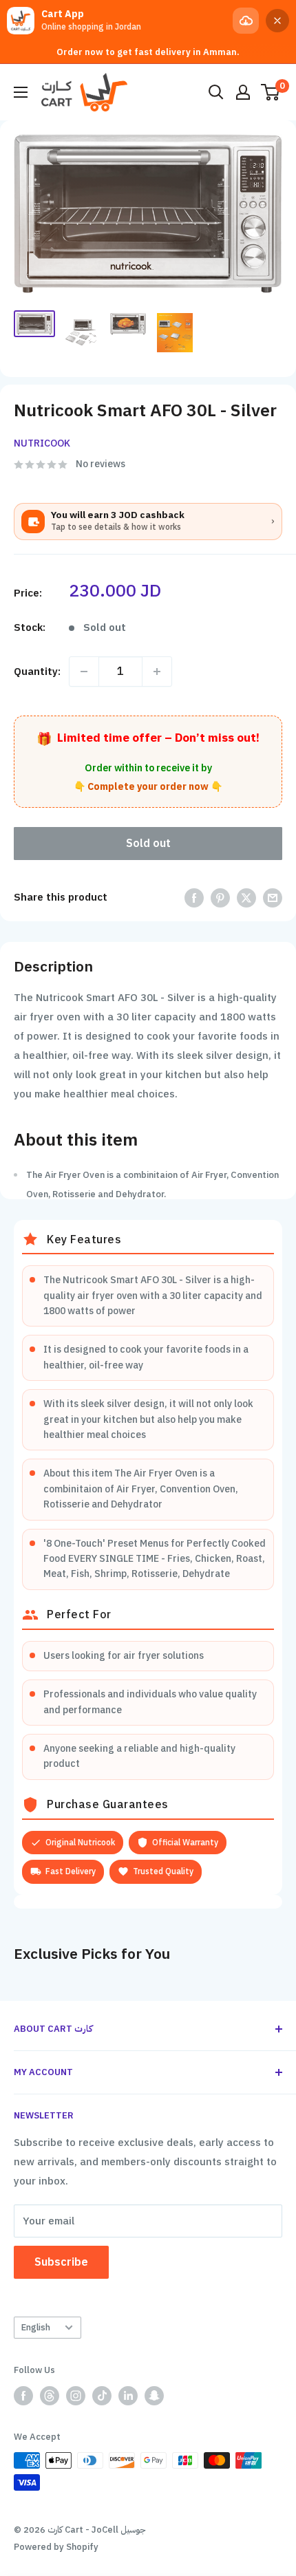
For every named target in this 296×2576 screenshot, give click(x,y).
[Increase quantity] (157, 672)
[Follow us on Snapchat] (154, 2396)
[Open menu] (21, 92)
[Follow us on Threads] (50, 2396)
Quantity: (37, 672)
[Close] (277, 21)
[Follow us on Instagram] (76, 2396)
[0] (271, 92)
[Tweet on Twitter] (246, 898)
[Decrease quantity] (84, 672)
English (36, 2327)
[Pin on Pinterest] (220, 898)
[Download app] (246, 21)
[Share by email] (273, 898)
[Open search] (216, 92)
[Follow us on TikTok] (102, 2396)
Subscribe (61, 2262)
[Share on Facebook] (194, 898)
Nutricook (42, 443)
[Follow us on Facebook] (23, 2396)
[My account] (243, 92)
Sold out (148, 844)
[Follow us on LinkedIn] (128, 2396)
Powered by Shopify (56, 2547)
